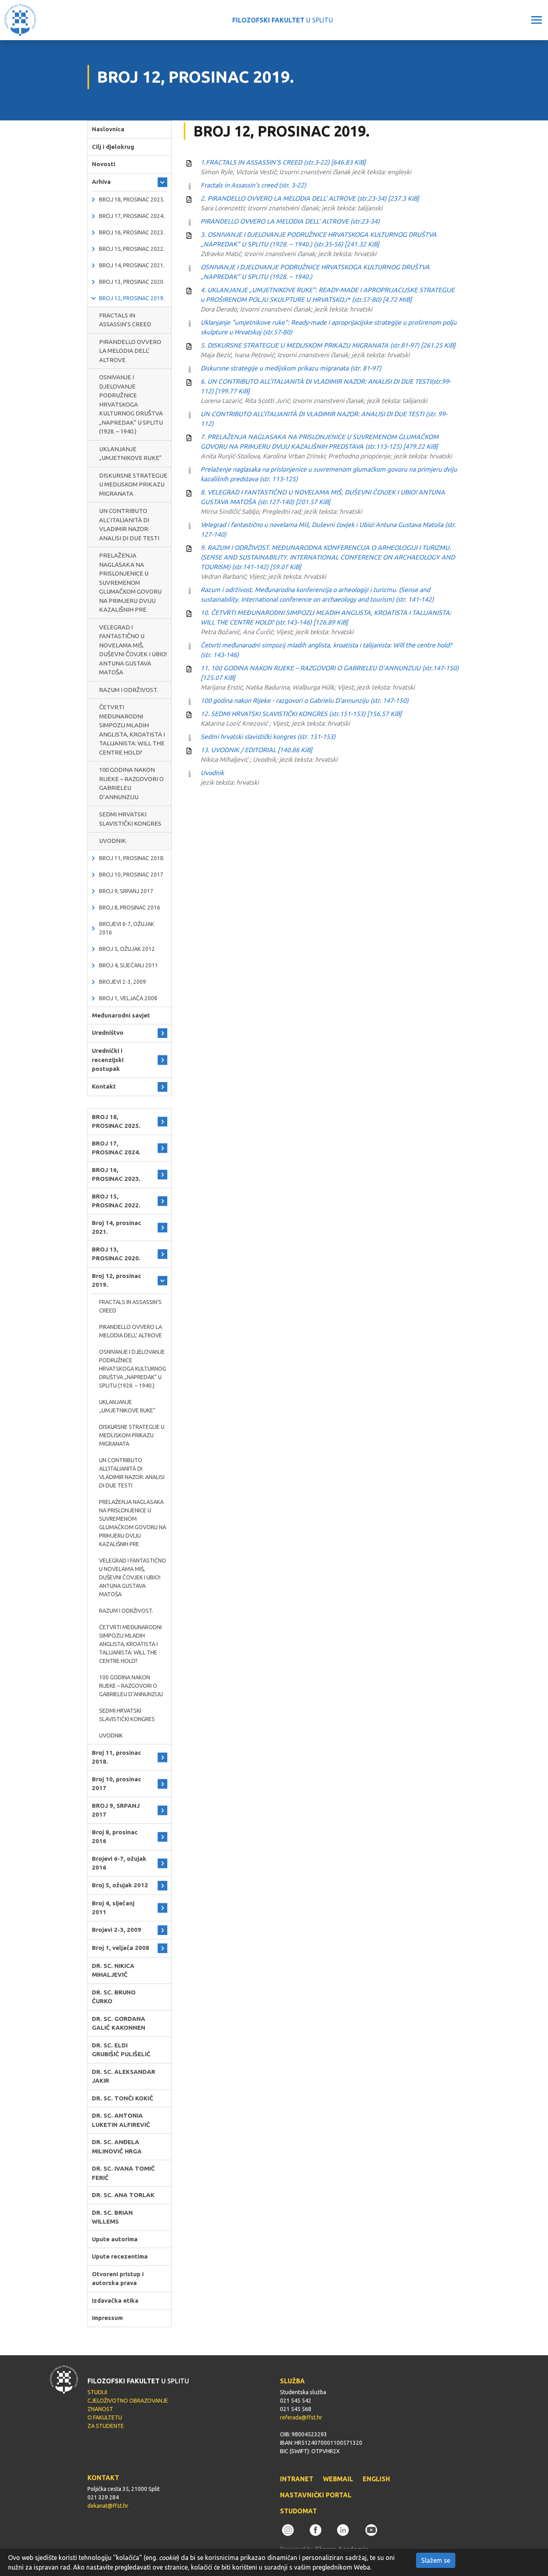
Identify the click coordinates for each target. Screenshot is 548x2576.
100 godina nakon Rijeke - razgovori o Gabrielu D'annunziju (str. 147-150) (304, 700)
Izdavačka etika (115, 2300)
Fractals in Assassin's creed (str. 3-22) (253, 185)
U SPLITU (283, 20)
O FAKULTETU (105, 2417)
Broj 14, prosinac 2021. (132, 265)
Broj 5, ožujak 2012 (127, 949)
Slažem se (436, 2560)
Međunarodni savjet (121, 1015)
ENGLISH (376, 2479)
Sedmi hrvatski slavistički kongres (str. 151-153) (268, 737)
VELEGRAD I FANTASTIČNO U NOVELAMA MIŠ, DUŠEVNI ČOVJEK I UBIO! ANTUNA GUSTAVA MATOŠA (133, 650)
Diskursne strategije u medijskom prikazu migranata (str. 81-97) (291, 368)
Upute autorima (115, 2239)
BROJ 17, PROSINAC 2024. (132, 216)
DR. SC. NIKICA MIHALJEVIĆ (113, 1970)
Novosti (104, 164)
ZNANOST (100, 2409)
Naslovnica (108, 129)
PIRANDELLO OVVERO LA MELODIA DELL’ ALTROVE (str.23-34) (290, 221)
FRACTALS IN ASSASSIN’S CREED (125, 320)
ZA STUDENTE (106, 2426)
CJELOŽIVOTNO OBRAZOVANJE (128, 2401)
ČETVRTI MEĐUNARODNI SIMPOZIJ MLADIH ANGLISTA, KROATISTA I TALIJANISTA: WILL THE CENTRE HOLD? (132, 730)
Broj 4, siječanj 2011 (129, 965)
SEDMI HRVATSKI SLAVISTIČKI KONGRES (130, 819)
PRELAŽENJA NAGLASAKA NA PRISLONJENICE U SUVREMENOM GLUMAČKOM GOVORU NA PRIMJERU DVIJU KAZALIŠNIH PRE (130, 582)
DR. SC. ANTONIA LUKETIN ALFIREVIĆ (121, 2120)
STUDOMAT (298, 2511)
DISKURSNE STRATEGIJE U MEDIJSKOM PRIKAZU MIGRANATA (133, 484)
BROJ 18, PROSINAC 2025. (132, 199)
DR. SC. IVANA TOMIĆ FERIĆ (123, 2173)
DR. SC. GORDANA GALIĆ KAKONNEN (119, 2023)
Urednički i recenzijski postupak (108, 1060)
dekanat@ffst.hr (108, 2506)
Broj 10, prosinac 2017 (131, 875)
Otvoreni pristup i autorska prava (118, 2279)
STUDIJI (97, 2392)
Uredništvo (108, 1033)
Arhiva (101, 182)
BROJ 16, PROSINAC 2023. (132, 232)
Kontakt (104, 1086)
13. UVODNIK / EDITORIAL (256, 750)
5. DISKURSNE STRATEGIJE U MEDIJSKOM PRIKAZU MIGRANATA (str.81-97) (328, 345)
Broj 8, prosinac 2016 (130, 908)
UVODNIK (113, 841)
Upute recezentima (120, 2256)
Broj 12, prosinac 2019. (132, 298)
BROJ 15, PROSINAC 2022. (132, 249)
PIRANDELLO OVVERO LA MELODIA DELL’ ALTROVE (130, 351)
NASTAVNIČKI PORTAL (316, 2495)
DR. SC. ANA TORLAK (123, 2195)
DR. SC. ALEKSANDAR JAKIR (124, 2076)
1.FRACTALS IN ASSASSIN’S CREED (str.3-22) (283, 162)
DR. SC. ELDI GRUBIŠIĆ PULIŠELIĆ (121, 2050)
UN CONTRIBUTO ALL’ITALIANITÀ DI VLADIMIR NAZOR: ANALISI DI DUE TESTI (129, 524)
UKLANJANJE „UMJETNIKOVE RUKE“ (130, 454)
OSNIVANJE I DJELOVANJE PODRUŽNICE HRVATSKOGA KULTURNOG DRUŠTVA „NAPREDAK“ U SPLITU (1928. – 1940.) (131, 404)
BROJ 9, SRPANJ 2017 (126, 891)
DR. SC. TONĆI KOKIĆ (123, 2098)
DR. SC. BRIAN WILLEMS (112, 2217)
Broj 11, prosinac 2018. (132, 858)
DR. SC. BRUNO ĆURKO (114, 1997)
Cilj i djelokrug (113, 147)
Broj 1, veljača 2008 (128, 998)
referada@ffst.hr (301, 2417)
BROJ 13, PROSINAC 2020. (132, 282)
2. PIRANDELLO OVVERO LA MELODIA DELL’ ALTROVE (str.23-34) (310, 198)
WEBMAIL (338, 2479)
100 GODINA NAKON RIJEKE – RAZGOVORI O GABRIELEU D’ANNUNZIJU (131, 783)
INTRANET (297, 2479)
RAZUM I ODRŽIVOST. (129, 690)
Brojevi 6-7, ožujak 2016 (127, 928)
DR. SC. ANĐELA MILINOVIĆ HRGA (117, 2147)
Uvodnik (212, 773)
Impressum (107, 2318)
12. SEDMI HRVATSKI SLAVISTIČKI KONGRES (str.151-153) (301, 714)
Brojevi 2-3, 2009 (123, 982)
